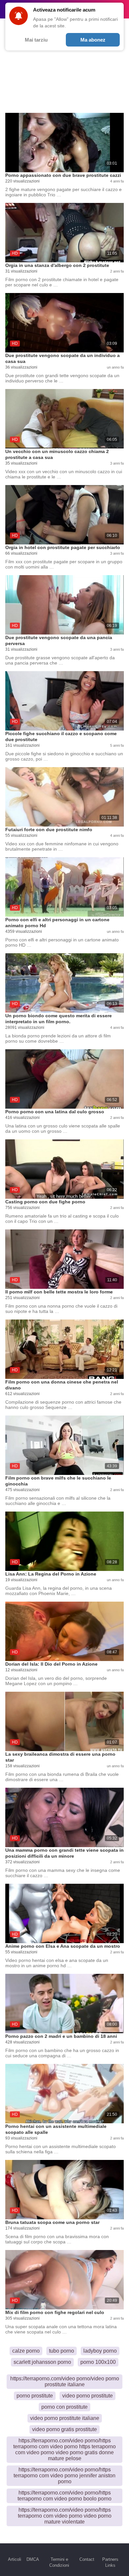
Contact (87, 2559)
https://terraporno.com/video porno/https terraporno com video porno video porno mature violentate (65, 2516)
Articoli (15, 2559)
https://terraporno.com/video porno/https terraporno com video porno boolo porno (64, 2496)
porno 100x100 (98, 2362)
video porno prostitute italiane (65, 2418)
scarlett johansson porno (42, 2362)
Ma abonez (93, 40)
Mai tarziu (36, 40)
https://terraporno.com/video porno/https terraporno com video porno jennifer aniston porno (64, 2476)
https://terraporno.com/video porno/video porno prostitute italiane (65, 2381)
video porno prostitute (87, 2396)
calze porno (26, 2351)
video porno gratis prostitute (64, 2429)
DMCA (33, 2559)
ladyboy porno (100, 2351)
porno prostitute (35, 2396)
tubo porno (62, 2351)
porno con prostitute (64, 2407)
